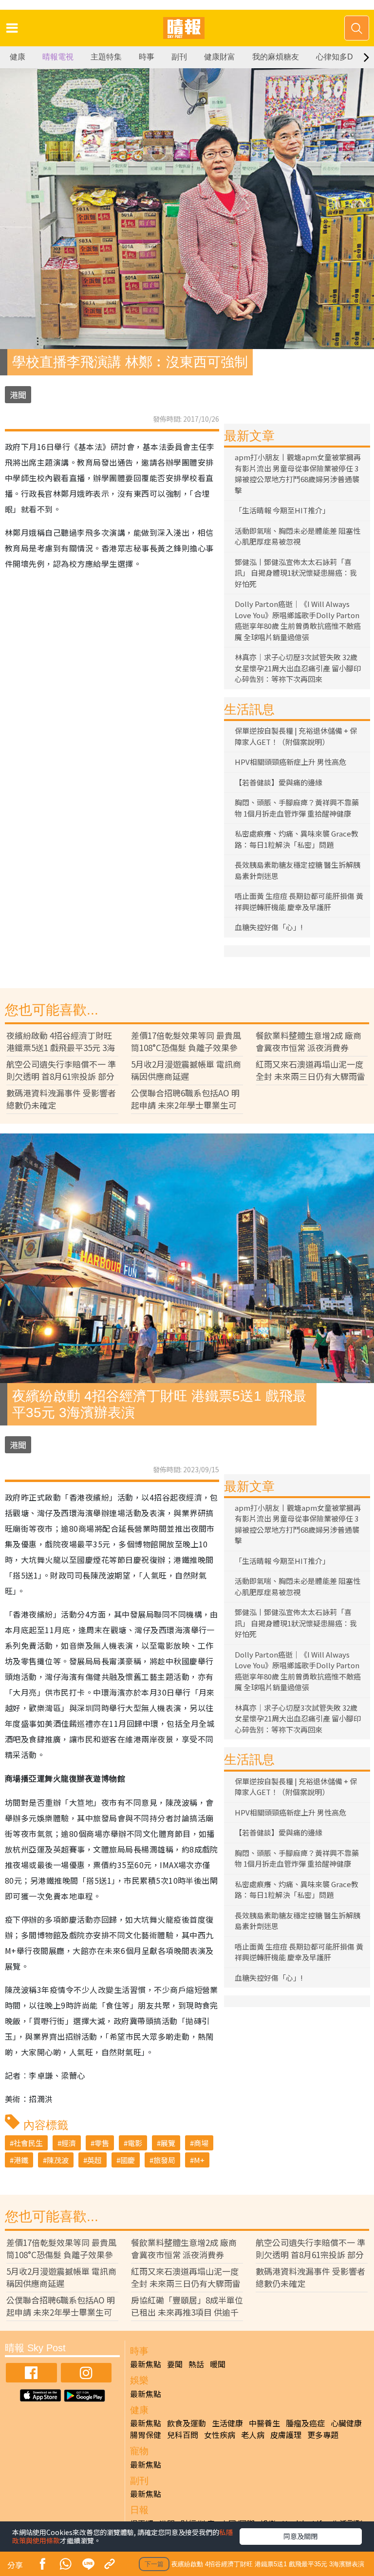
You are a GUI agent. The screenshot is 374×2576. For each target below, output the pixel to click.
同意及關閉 (300, 2536)
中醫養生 (264, 2423)
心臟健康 (346, 2423)
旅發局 (164, 2160)
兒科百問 (183, 2435)
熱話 (196, 2364)
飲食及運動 (187, 2423)
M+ (199, 2160)
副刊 (179, 57)
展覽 (168, 2143)
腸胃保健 (146, 2435)
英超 (94, 2160)
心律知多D (335, 57)
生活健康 (227, 2423)
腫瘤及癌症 (305, 2423)
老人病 (253, 2435)
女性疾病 (220, 2435)
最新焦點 (146, 2364)
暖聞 (218, 2364)
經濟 (69, 2143)
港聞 (18, 395)
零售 (102, 2143)
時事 (147, 57)
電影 (135, 2143)
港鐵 (21, 2160)
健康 (18, 57)
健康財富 (220, 57)
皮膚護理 (286, 2435)
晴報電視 (58, 57)
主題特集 (106, 57)
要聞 (175, 2364)
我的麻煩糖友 (276, 57)
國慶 (128, 2160)
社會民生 (28, 2143)
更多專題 (323, 2435)
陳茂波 (58, 2160)
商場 (201, 2143)
